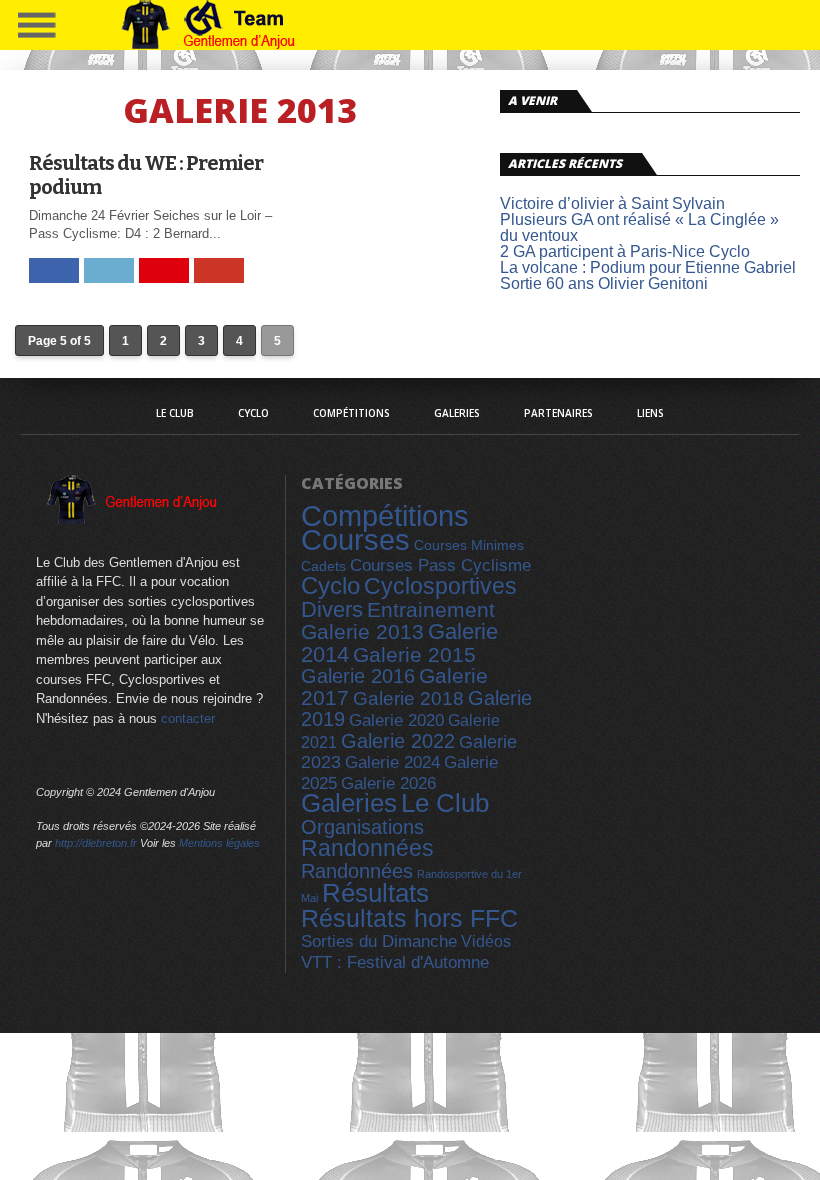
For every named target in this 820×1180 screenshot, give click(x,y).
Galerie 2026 (388, 783)
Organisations (362, 827)
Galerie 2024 (392, 762)
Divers (332, 609)
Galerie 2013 (362, 632)
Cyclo (253, 413)
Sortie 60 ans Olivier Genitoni (604, 283)
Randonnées (367, 848)
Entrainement (431, 609)
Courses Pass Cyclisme (440, 565)
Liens (650, 413)
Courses (355, 540)
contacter (188, 718)
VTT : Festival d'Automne (395, 962)
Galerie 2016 (358, 676)
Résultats (375, 893)
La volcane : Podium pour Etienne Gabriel (648, 267)
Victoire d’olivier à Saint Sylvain (612, 203)
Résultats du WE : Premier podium (146, 175)
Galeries (457, 413)
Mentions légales (219, 843)
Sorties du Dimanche (379, 941)
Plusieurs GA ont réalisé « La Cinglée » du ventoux (639, 227)
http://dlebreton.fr (96, 843)
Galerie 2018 (408, 698)
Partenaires (558, 413)
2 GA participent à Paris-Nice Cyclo (625, 251)
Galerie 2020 (396, 720)
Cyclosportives (440, 586)
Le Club (175, 413)
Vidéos (486, 941)
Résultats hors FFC (409, 918)
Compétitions (351, 413)
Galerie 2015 (414, 654)
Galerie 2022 (398, 741)
